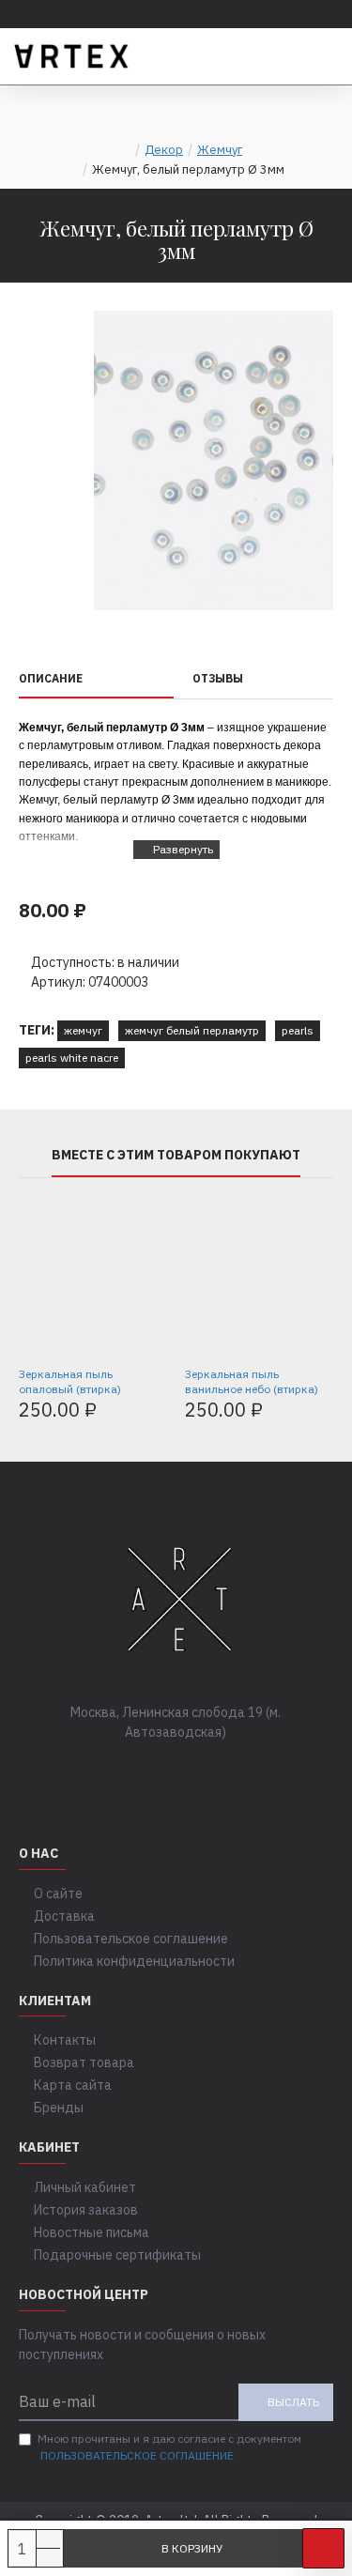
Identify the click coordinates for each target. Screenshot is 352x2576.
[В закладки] (323, 2548)
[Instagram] (195, 1771)
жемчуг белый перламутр (192, 1030)
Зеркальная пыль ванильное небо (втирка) (252, 1381)
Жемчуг (220, 150)
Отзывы (218, 678)
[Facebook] (120, 1771)
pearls (298, 1030)
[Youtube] (233, 1771)
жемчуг (83, 1030)
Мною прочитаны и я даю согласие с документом (169, 2447)
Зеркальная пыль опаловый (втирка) (70, 1381)
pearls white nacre (72, 1058)
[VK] (158, 1771)
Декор (164, 150)
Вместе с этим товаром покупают (176, 1155)
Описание (51, 678)
